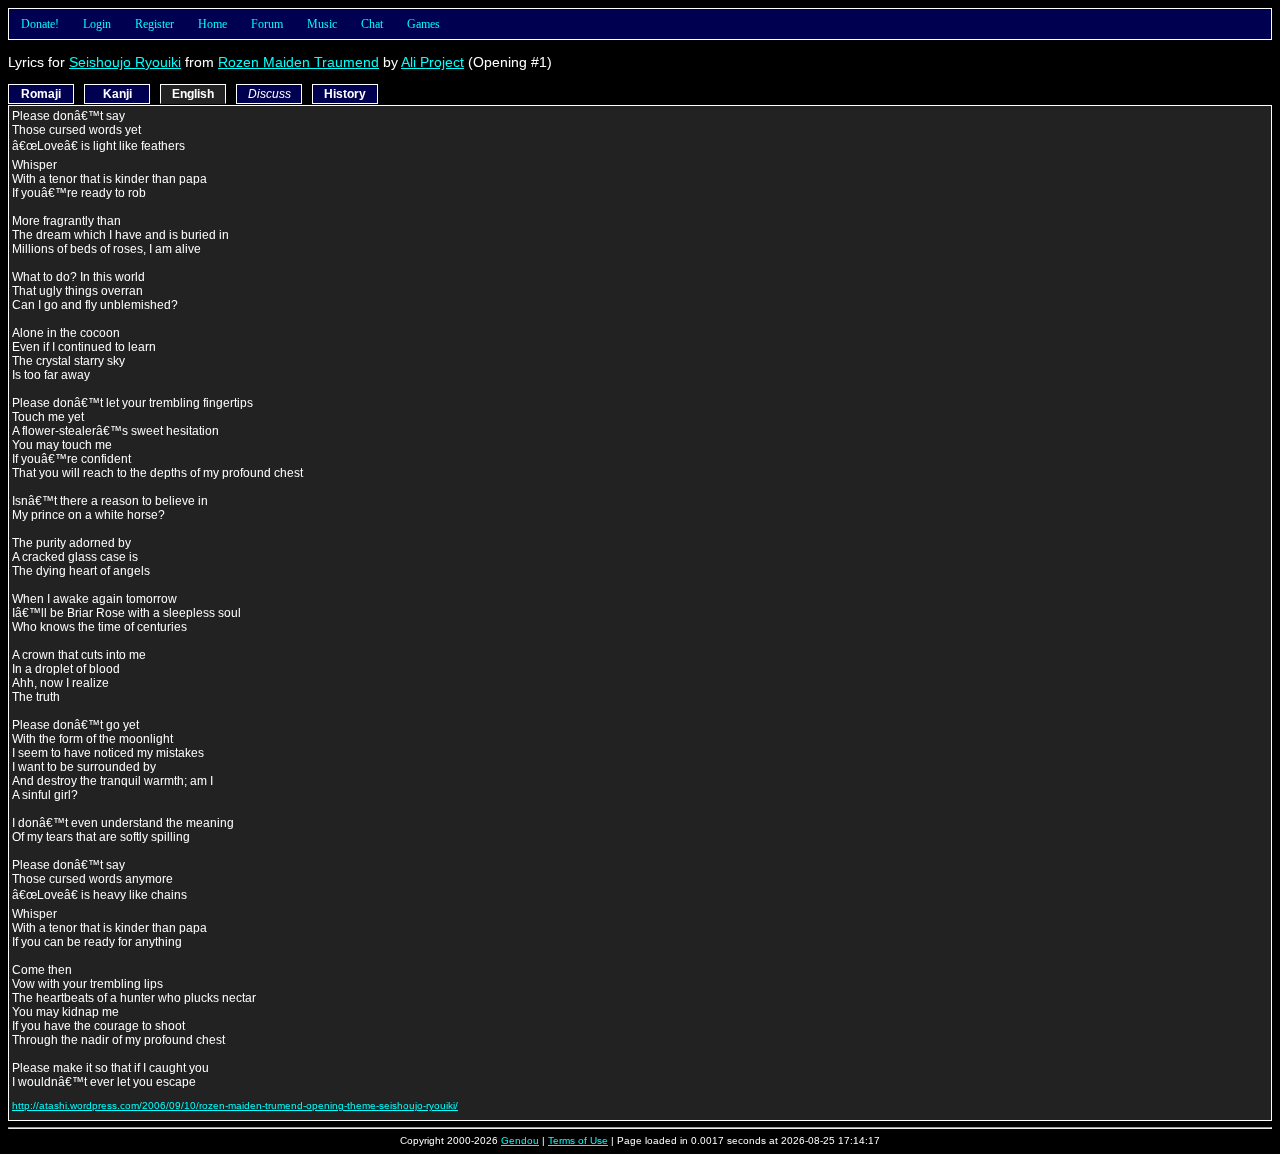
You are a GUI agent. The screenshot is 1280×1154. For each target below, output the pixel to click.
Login (97, 24)
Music (322, 24)
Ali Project (432, 62)
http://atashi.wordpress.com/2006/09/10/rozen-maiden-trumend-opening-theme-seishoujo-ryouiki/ (235, 1105)
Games (423, 24)
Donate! (40, 24)
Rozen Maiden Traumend (298, 62)
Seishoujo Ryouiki (125, 62)
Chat (372, 24)
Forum (267, 24)
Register (154, 24)
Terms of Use (578, 1140)
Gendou (520, 1140)
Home (212, 24)
